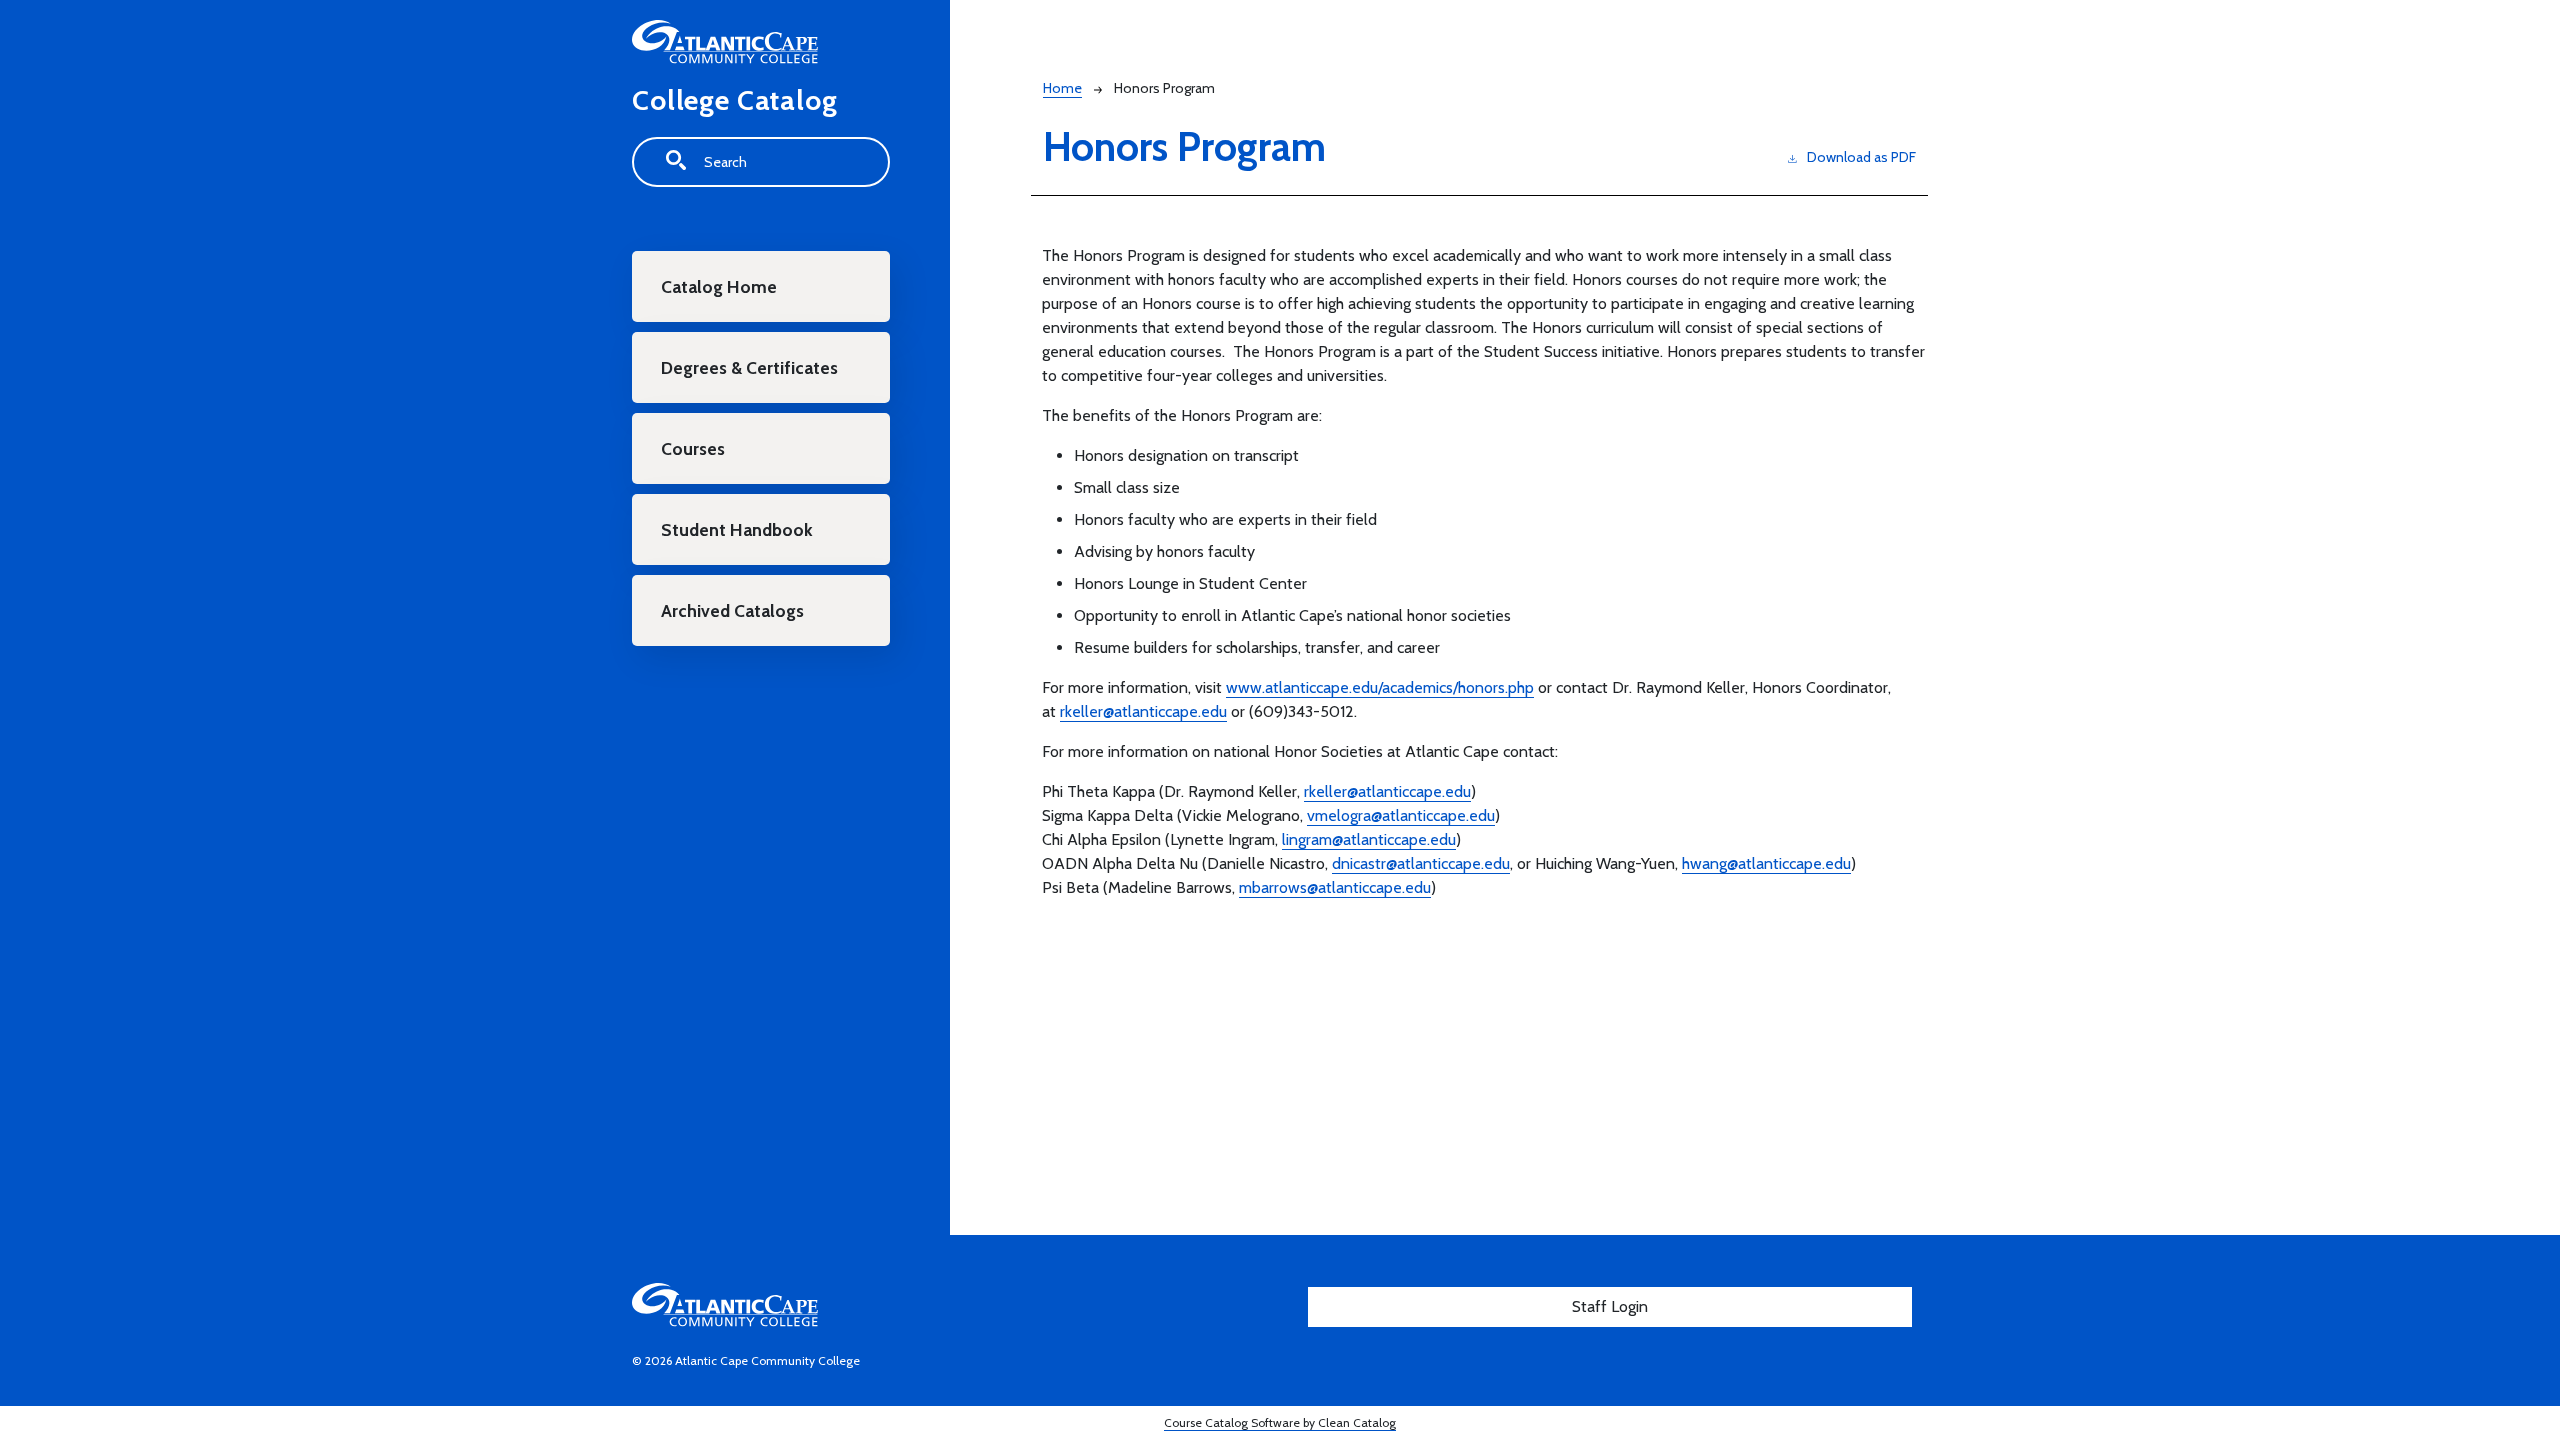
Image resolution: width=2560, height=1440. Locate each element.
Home (1062, 88)
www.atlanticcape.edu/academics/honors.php (1380, 687)
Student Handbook (737, 529)
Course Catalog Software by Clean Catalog (1280, 1422)
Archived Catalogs (732, 610)
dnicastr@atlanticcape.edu (1421, 863)
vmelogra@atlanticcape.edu (1401, 815)
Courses (693, 448)
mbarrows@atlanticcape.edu (1335, 887)
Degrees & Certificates (749, 367)
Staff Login (1610, 1306)
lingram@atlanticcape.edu (1369, 839)
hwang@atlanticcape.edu (1766, 863)
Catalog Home (719, 286)
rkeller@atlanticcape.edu (1143, 711)
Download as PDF (1861, 157)
